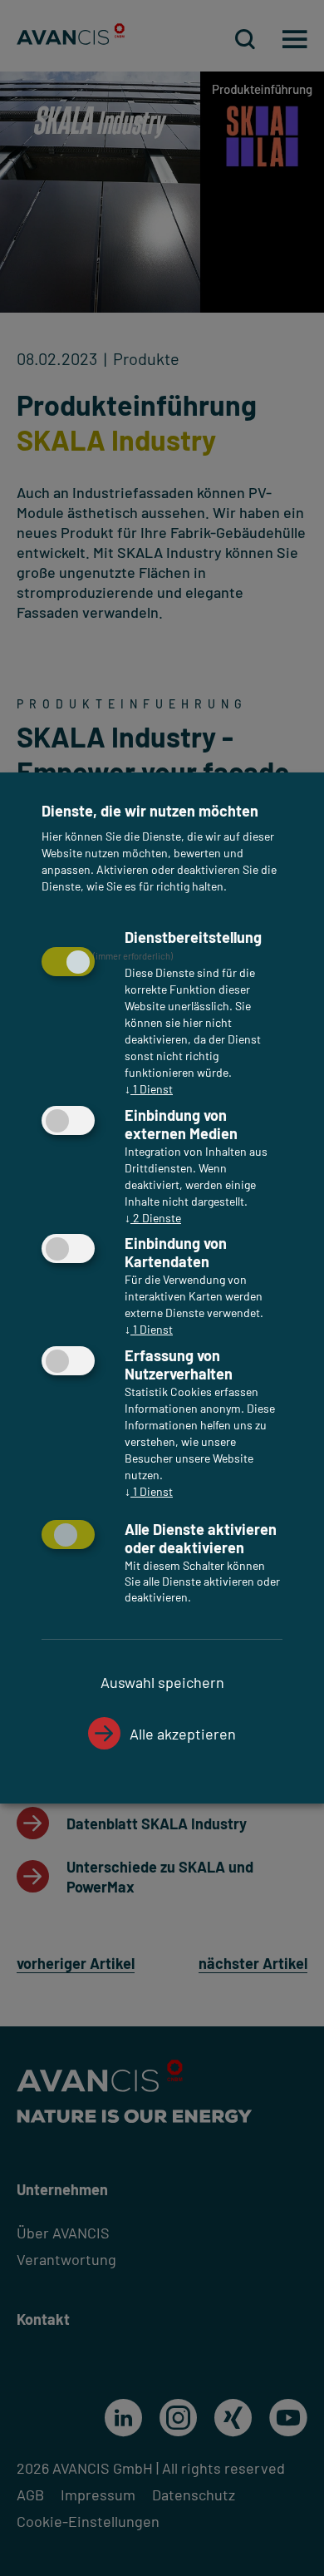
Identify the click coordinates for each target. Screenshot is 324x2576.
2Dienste (153, 1218)
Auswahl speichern (162, 1682)
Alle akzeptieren (183, 1734)
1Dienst (149, 1089)
